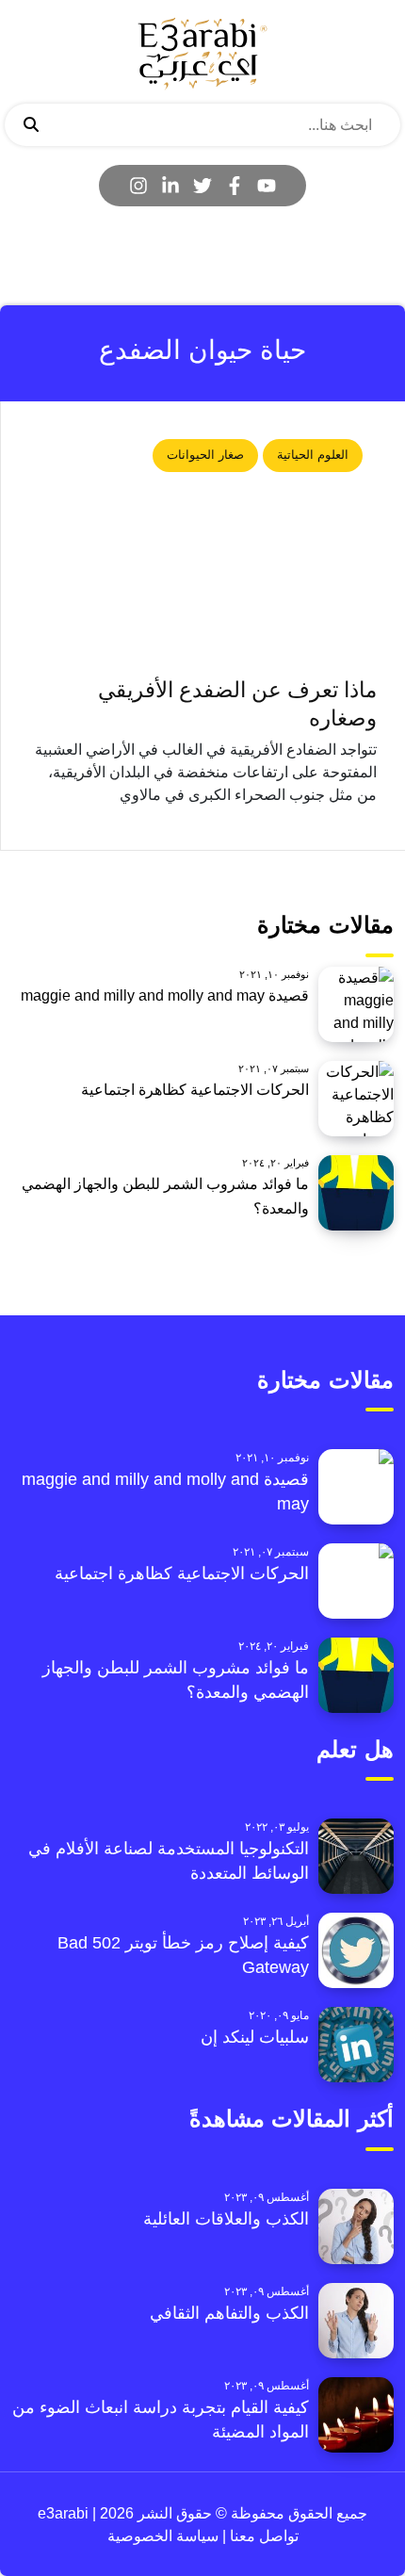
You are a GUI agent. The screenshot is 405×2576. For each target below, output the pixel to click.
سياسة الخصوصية (163, 2536)
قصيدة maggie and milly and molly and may (165, 995)
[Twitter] (202, 186)
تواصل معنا (262, 2536)
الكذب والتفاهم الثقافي (229, 2313)
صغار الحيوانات (205, 455)
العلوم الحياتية (313, 455)
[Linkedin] (170, 186)
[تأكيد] (31, 125)
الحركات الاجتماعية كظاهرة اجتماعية (195, 1090)
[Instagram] (138, 186)
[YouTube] (267, 186)
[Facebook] (235, 186)
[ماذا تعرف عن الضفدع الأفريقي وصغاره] (203, 547)
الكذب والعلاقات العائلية (226, 2219)
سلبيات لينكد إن (255, 2037)
